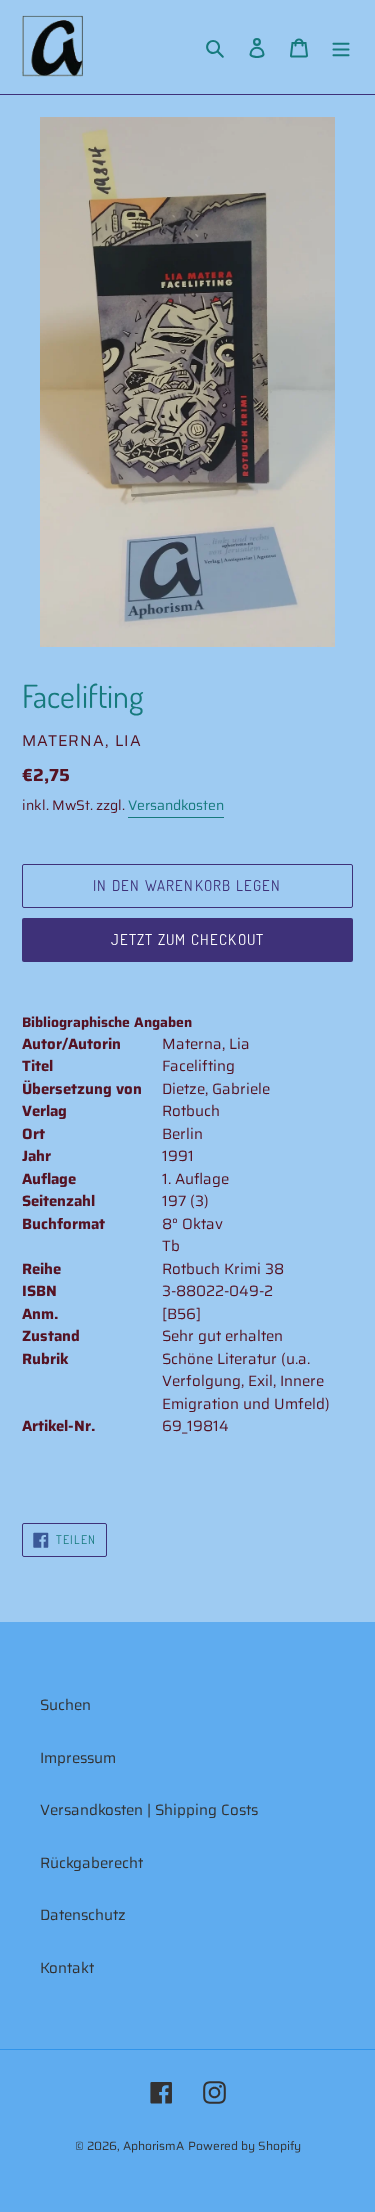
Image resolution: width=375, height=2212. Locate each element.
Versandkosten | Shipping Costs (149, 1810)
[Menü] (341, 47)
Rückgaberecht (91, 1863)
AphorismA (153, 2145)
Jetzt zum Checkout (188, 939)
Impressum (78, 1758)
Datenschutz (83, 1915)
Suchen (65, 1705)
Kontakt (67, 1968)
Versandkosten (176, 805)
